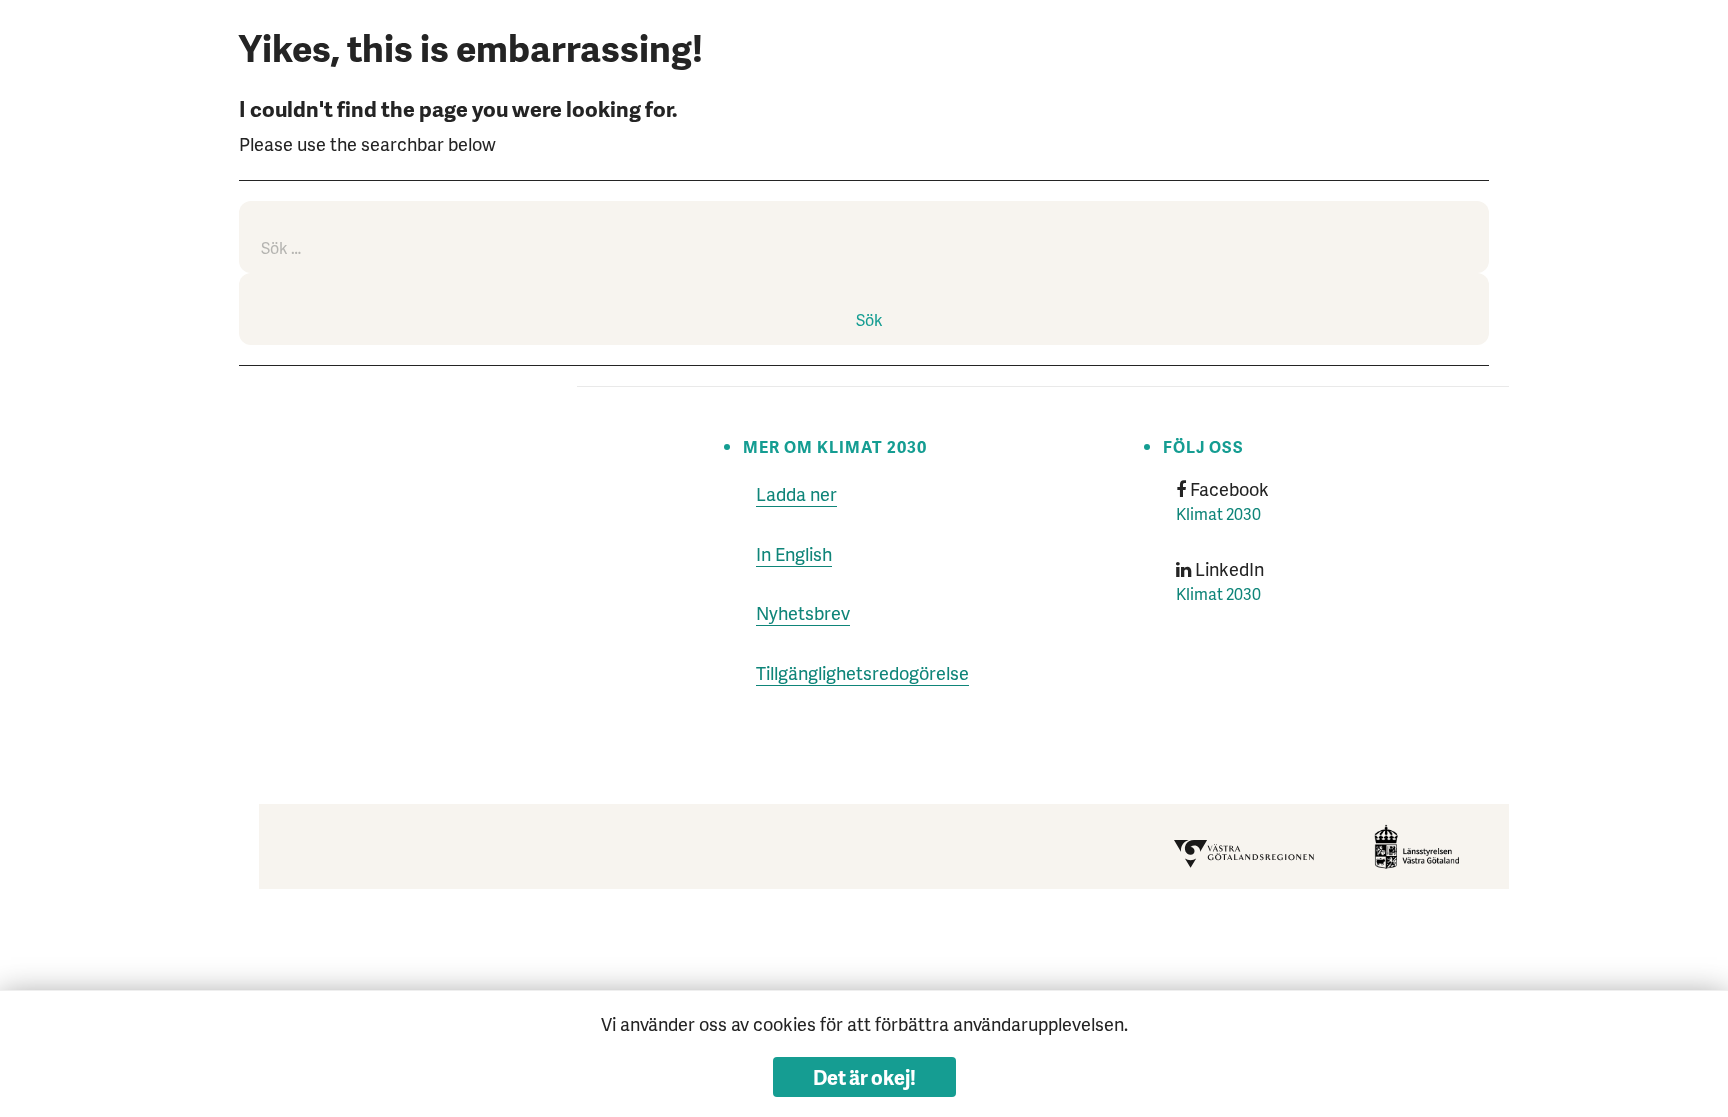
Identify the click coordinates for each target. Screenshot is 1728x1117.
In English (794, 553)
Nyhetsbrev (803, 612)
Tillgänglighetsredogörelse (862, 672)
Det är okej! (864, 1077)
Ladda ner (796, 493)
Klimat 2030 (1218, 513)
